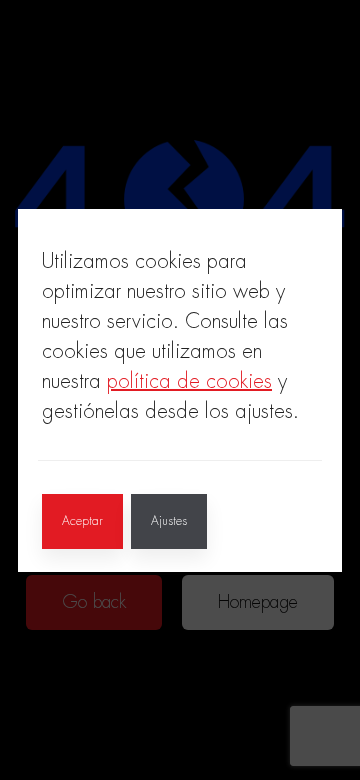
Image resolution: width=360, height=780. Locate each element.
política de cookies (189, 381)
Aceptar (82, 521)
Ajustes (169, 521)
